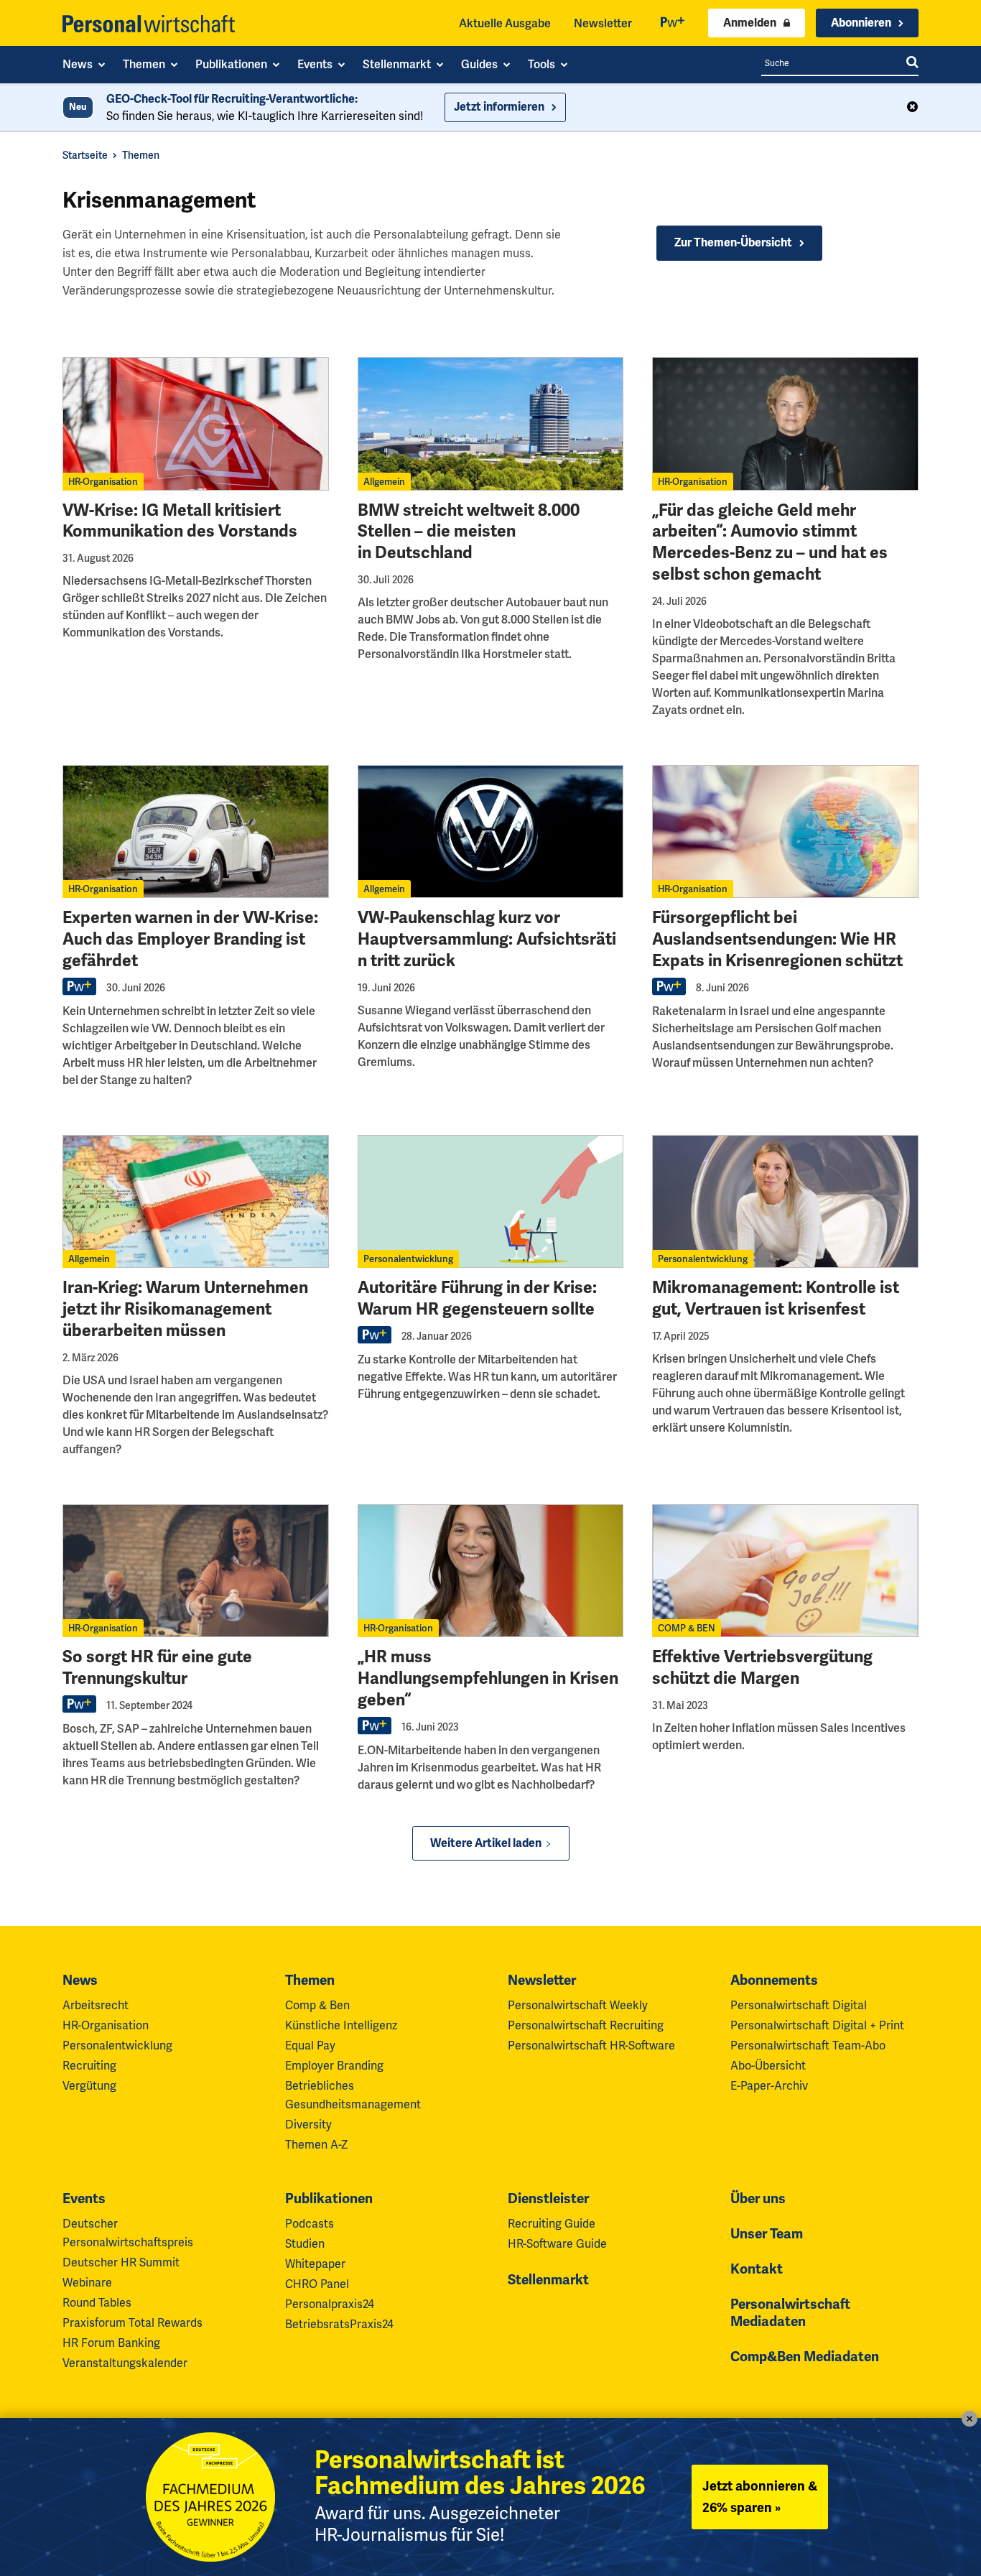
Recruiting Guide (552, 2224)
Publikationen (329, 2199)
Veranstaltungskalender (125, 2363)
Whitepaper (315, 2264)
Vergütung (89, 2086)
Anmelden (750, 23)
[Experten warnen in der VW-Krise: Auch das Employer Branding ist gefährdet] (196, 831)
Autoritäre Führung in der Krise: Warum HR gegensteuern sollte (477, 1298)
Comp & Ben (317, 2005)
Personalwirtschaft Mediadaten (790, 2313)
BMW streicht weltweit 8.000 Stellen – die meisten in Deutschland (469, 532)
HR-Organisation (103, 482)
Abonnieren (861, 23)
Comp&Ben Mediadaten (805, 2357)
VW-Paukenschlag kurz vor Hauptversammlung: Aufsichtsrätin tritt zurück (487, 939)
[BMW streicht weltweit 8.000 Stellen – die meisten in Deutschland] (491, 423)
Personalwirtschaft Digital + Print (817, 2025)
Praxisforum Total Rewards (132, 2323)
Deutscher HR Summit (121, 2262)
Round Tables (97, 2303)
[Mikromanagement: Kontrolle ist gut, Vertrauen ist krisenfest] (785, 1201)
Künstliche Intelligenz (341, 2025)
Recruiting (89, 2066)
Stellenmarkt (548, 2280)
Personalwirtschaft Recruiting (586, 2025)
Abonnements (774, 1980)
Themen (141, 155)
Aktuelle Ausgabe (505, 23)
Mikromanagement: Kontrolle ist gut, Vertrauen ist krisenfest (776, 1298)
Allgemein (384, 482)
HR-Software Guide (557, 2244)
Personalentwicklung (408, 1259)
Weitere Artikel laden (486, 1843)
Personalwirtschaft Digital (799, 2005)
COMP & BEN (687, 1628)
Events (84, 2199)
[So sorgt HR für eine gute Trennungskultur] (196, 1571)
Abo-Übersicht (768, 2066)
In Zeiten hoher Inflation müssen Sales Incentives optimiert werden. (779, 1737)
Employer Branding (334, 2066)
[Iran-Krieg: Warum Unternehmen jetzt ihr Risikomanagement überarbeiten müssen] (196, 1201)
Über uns (758, 2199)
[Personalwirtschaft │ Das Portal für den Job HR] (149, 24)
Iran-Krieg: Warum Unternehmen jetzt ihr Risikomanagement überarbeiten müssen (185, 1309)
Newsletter (603, 23)
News (80, 1980)
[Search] (912, 63)
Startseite (85, 155)
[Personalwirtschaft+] (673, 23)
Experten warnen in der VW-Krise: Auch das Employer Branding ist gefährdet (190, 939)
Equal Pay (310, 2045)
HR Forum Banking (111, 2343)
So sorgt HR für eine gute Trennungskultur (157, 1668)
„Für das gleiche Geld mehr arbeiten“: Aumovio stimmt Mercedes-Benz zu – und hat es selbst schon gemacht (770, 543)
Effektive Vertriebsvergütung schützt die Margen (762, 1668)
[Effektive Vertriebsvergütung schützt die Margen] (785, 1571)
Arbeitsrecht (96, 2005)
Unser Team (767, 2234)
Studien (305, 2244)
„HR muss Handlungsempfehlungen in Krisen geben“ (488, 1678)
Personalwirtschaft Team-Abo (808, 2045)
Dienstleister (548, 2199)
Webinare (87, 2283)
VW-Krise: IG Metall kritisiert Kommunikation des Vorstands (180, 521)
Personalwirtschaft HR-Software (591, 2045)
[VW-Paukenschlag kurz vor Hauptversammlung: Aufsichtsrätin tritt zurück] (491, 831)
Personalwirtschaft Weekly (578, 2005)
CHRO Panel (317, 2284)
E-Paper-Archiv (769, 2086)
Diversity (308, 2125)
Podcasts (310, 2224)
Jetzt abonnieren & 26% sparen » (760, 2497)
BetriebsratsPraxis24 (339, 2324)
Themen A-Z (316, 2145)
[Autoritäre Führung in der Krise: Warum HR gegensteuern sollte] (491, 1201)
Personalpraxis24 (330, 2304)
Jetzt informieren (499, 107)
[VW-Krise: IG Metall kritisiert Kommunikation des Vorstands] (196, 423)
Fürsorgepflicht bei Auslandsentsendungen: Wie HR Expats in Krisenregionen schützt (777, 939)
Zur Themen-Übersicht (733, 243)
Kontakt (757, 2269)
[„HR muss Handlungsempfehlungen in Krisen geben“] (491, 1571)
